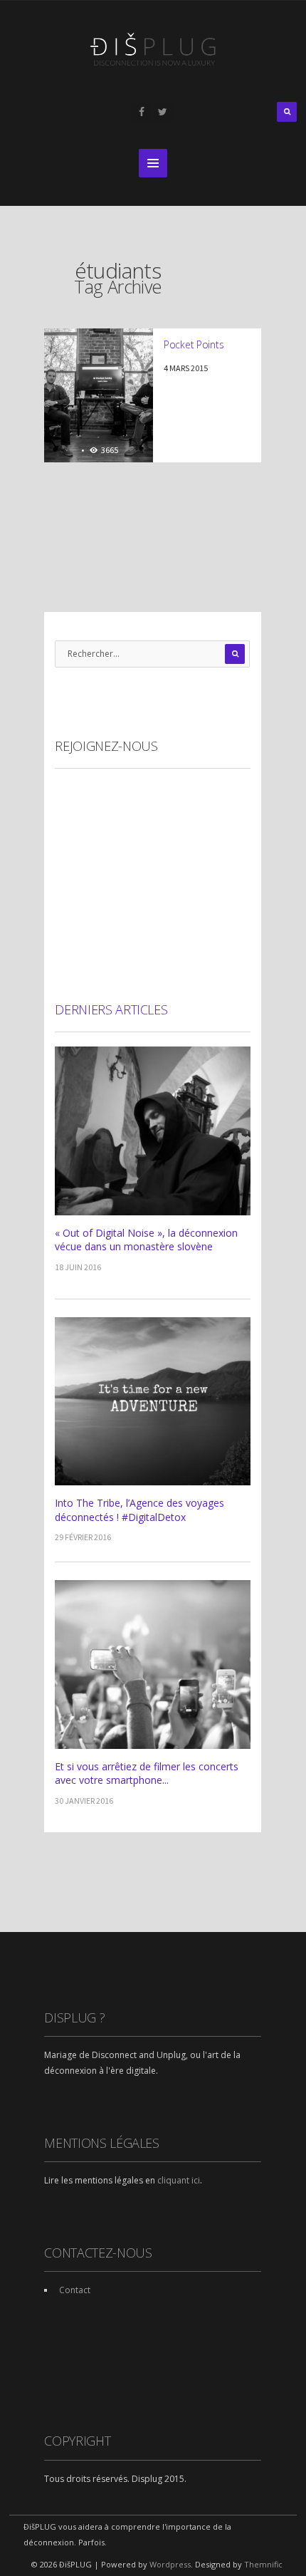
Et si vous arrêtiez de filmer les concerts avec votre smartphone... (147, 1773)
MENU (153, 163)
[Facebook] (142, 112)
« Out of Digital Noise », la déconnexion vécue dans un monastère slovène (146, 1240)
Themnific (263, 2564)
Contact (75, 2290)
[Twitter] (163, 112)
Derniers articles (111, 1009)
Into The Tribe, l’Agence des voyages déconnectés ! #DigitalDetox (139, 1510)
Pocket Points (194, 344)
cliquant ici (179, 2180)
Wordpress (170, 2564)
